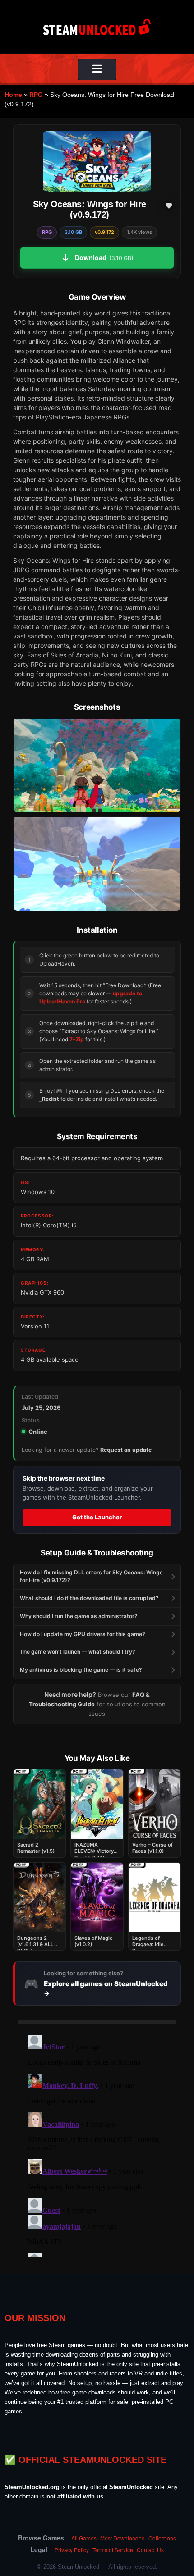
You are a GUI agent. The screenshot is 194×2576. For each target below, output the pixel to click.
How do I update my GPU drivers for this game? (83, 1634)
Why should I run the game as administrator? (79, 1616)
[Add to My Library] (169, 205)
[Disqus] (97, 2144)
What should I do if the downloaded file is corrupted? (89, 1598)
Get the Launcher (97, 1517)
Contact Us (150, 2550)
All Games (84, 2538)
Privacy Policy (72, 2550)
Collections (162, 2538)
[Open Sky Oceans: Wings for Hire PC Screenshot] (97, 765)
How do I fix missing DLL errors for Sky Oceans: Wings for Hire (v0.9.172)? (91, 1576)
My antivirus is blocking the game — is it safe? (81, 1670)
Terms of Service (113, 2550)
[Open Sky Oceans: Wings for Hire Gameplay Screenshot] (97, 863)
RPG (36, 95)
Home (13, 95)
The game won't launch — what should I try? (78, 1652)
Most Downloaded (122, 2538)
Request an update (126, 1450)
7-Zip (77, 1039)
